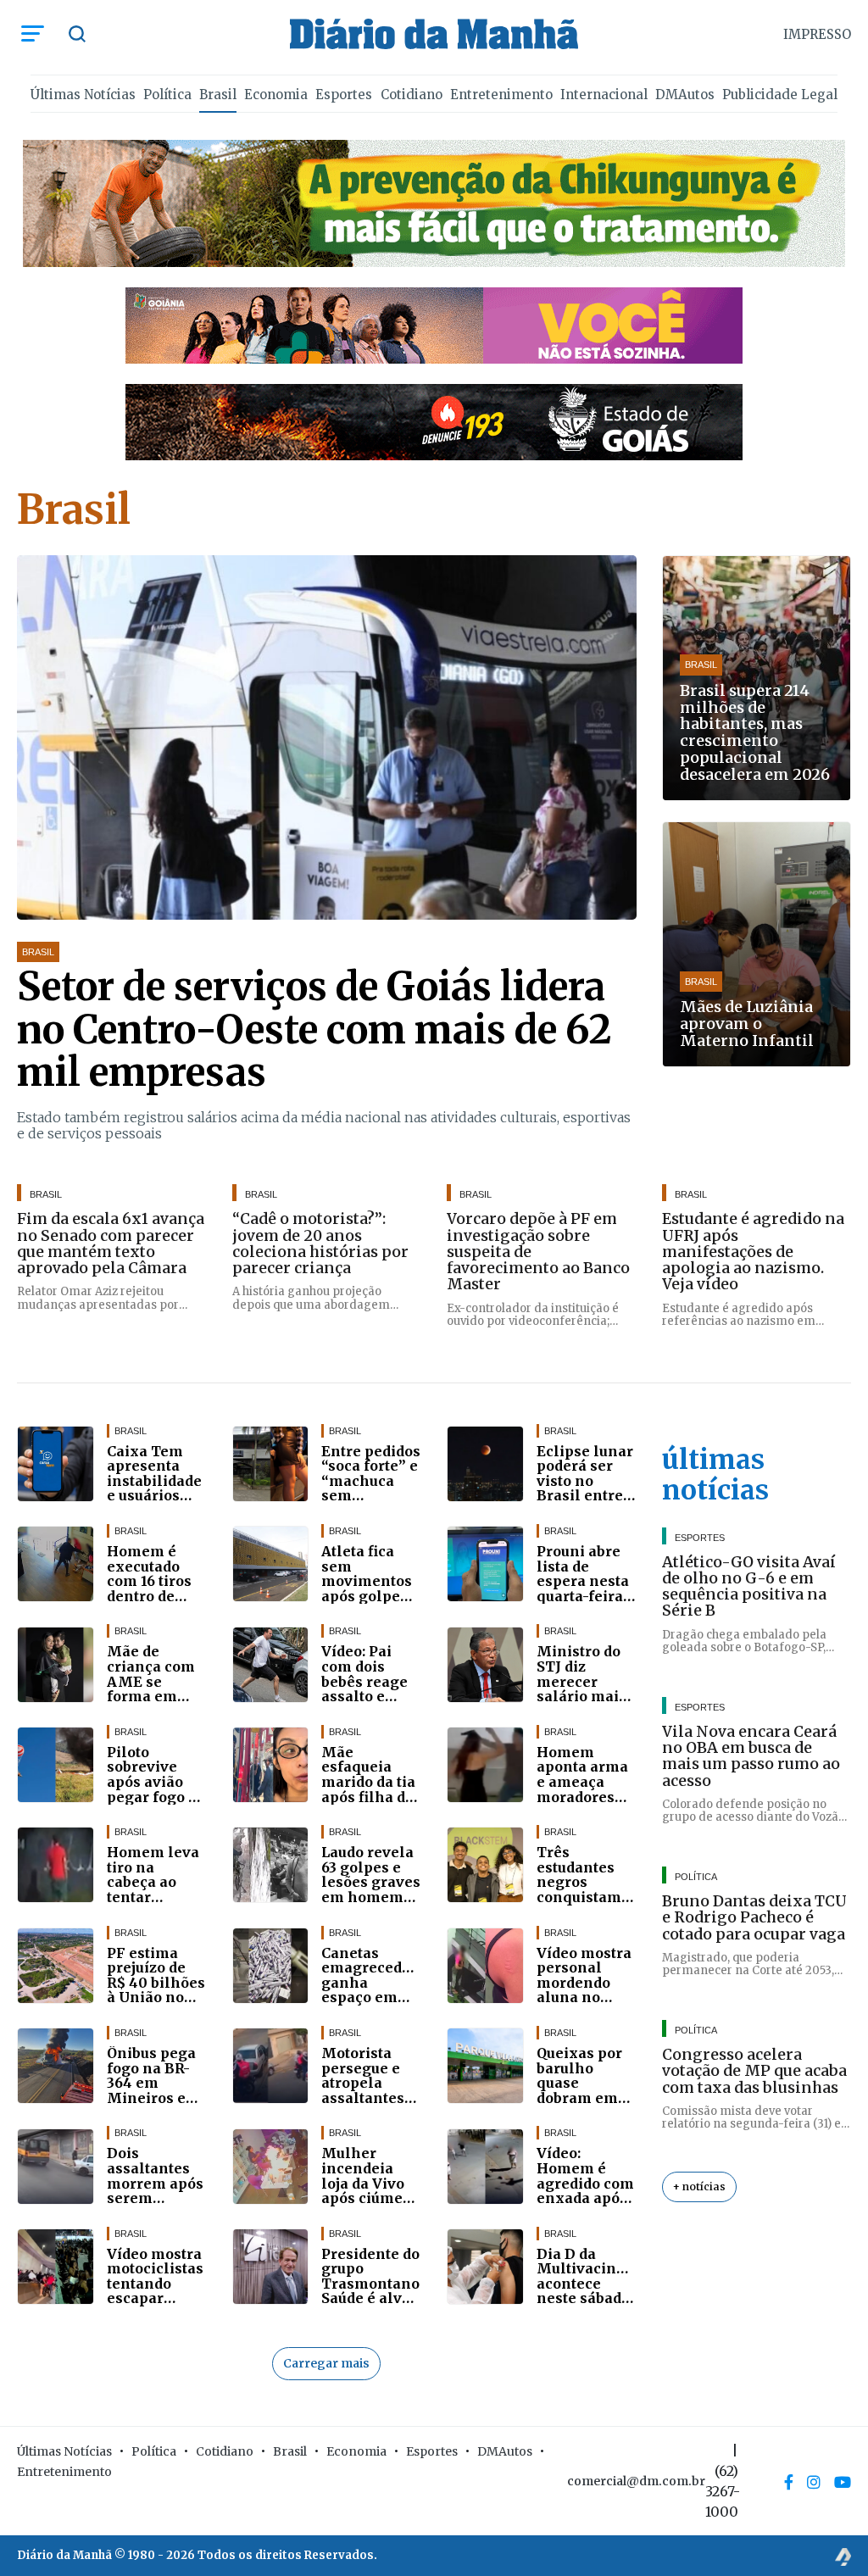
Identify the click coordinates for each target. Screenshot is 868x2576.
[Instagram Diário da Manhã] (814, 2482)
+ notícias (699, 2187)
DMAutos (685, 95)
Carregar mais (326, 2363)
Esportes (344, 95)
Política (167, 95)
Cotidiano (412, 95)
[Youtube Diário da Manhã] (843, 2482)
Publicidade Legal (780, 95)
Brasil (218, 95)
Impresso (817, 34)
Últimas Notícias (83, 95)
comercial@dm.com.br (636, 2481)
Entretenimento (501, 95)
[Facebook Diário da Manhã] (789, 2482)
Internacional (604, 95)
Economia (276, 95)
